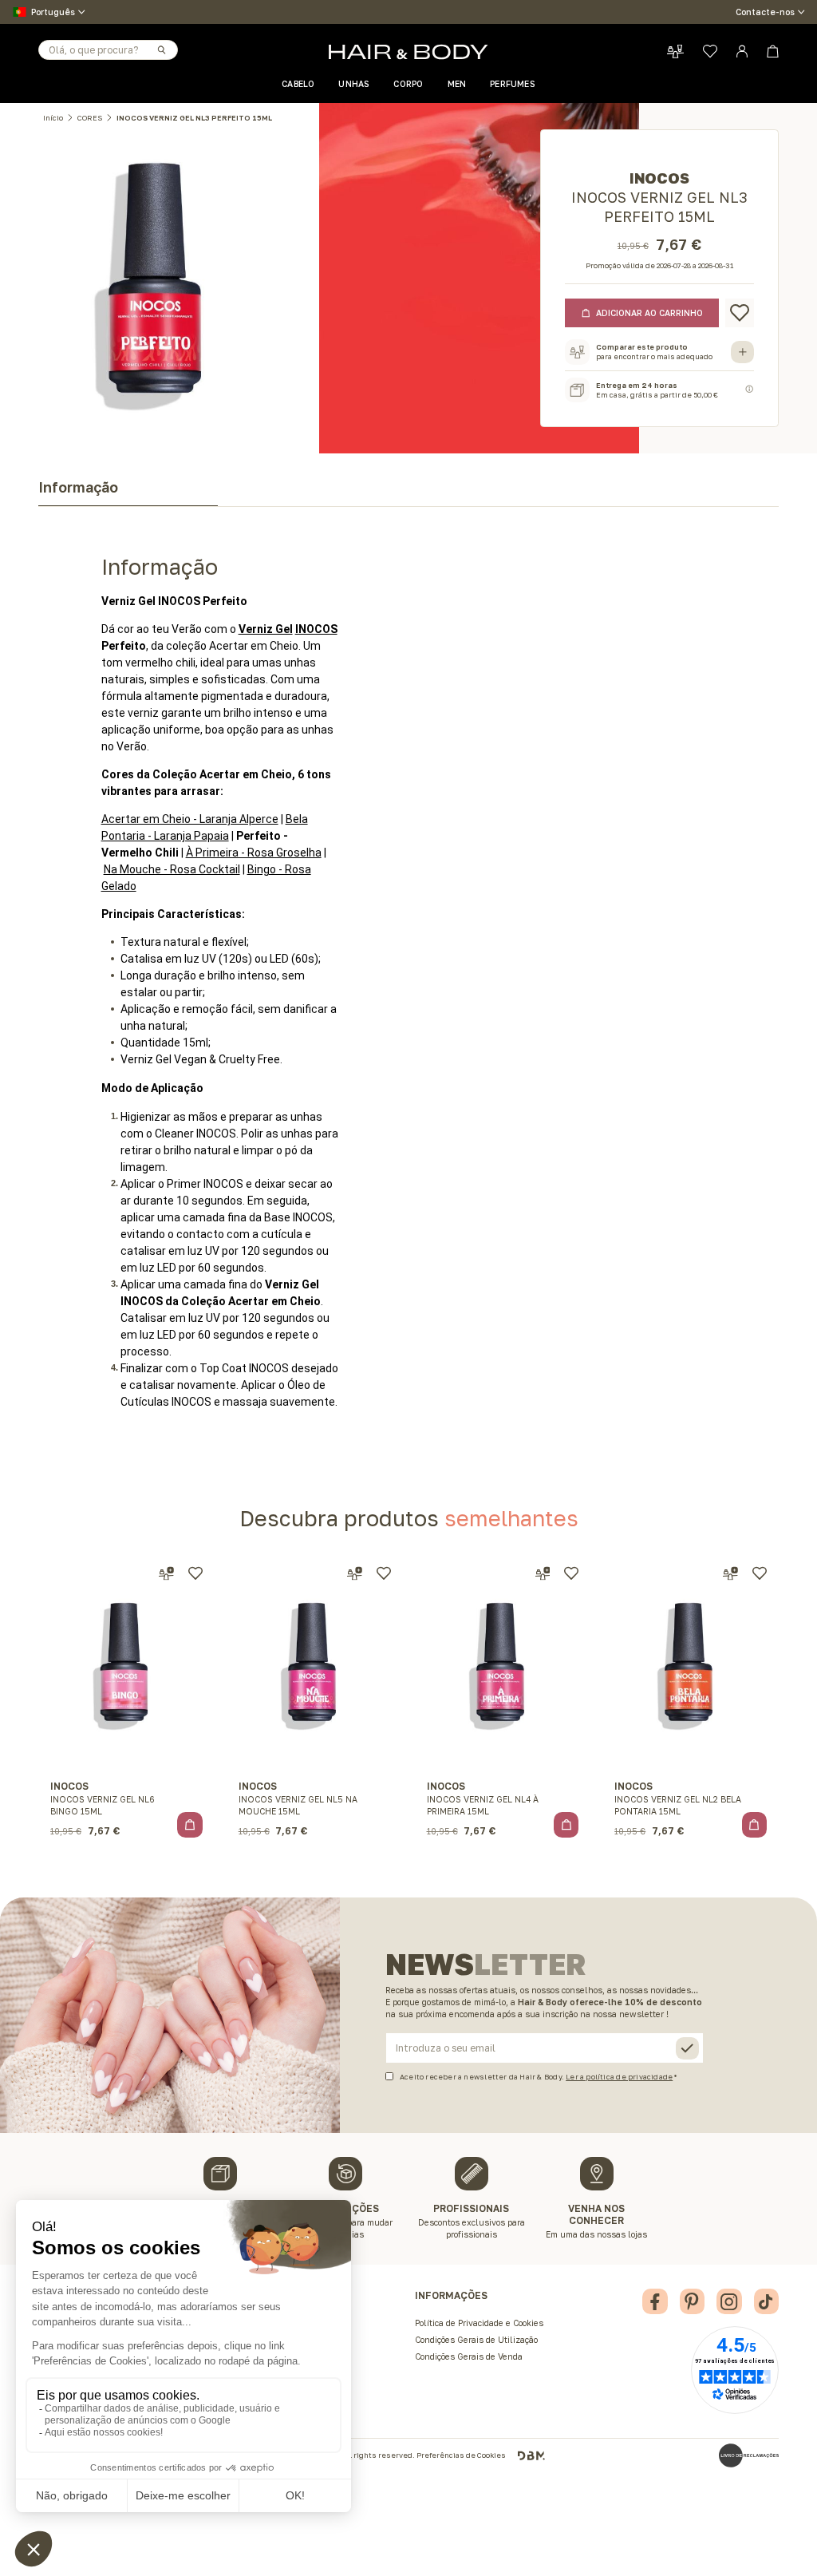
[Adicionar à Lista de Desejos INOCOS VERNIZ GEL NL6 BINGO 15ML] (195, 1573)
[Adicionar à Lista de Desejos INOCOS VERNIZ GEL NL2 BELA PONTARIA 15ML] (760, 1573)
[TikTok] (767, 2301)
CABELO (298, 84)
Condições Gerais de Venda (469, 2356)
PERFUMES (513, 84)
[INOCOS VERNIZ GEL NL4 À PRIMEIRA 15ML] (503, 1663)
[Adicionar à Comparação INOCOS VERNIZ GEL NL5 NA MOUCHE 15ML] (355, 1574)
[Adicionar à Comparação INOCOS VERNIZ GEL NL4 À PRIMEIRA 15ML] (543, 1574)
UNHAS (354, 84)
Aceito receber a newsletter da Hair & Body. (536, 2076)
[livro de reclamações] (749, 2455)
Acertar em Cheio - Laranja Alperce (190, 819)
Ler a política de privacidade (619, 2077)
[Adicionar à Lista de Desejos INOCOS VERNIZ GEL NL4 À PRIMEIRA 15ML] (571, 1573)
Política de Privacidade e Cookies (479, 2323)
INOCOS (316, 629)
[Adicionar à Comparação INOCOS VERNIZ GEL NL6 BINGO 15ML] (166, 1574)
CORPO (408, 84)
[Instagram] (729, 2301)
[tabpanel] (408, 959)
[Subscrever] (687, 2049)
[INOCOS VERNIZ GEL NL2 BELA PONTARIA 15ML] (691, 1663)
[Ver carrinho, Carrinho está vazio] (773, 51)
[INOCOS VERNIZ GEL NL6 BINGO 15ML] (127, 1663)
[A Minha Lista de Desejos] (710, 51)
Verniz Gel (266, 629)
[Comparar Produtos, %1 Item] (675, 51)
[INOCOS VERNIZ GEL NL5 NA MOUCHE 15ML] (314, 1663)
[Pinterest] (693, 2301)
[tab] (128, 492)
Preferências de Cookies (461, 2455)
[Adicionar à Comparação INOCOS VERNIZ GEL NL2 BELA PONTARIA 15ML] (730, 1574)
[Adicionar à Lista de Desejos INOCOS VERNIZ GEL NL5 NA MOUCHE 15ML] (384, 1573)
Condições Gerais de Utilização (476, 2340)
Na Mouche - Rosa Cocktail (172, 869)
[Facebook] (655, 2301)
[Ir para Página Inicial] (408, 52)
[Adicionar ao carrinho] (190, 1825)
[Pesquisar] (161, 49)
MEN (457, 84)
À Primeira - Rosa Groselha (254, 853)
